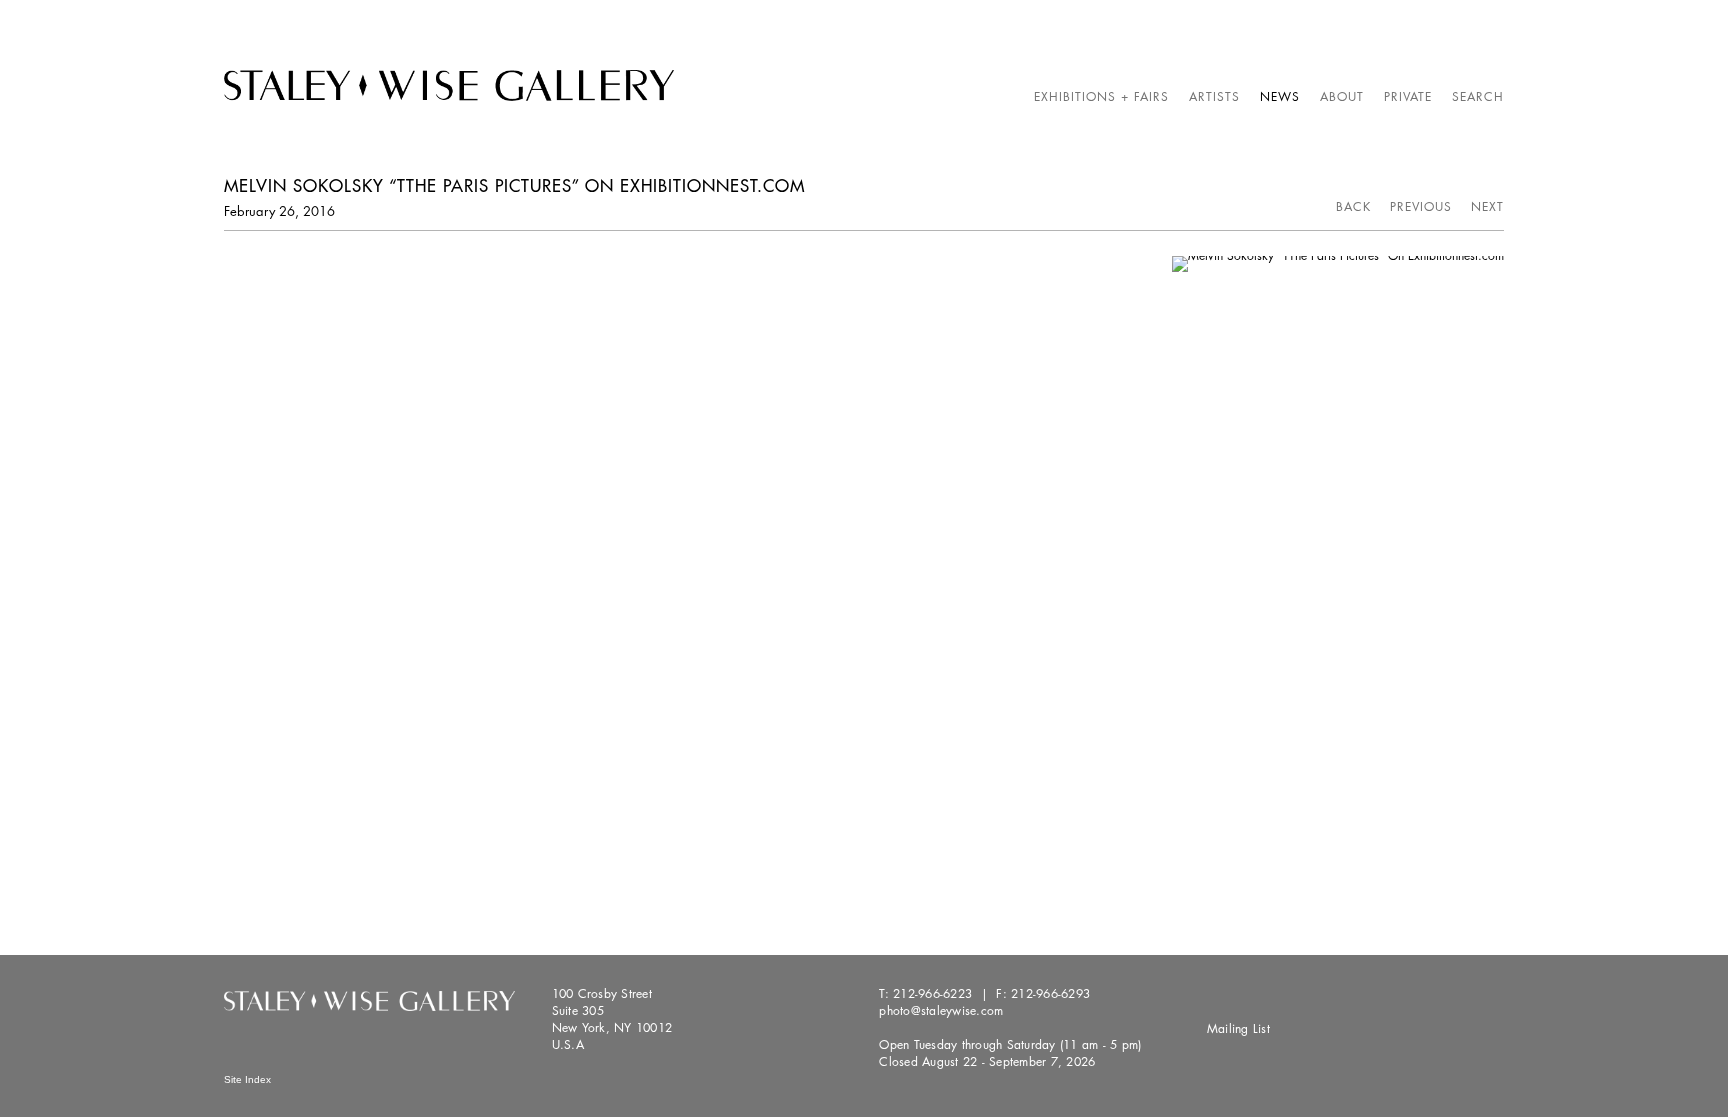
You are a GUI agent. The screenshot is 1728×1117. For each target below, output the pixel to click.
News (1280, 96)
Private (1408, 96)
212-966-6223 (932, 993)
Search (1478, 96)
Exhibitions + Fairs (1101, 96)
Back (1353, 206)
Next (1487, 206)
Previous (1421, 206)
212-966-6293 (1050, 993)
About (1342, 96)
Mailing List (1238, 1028)
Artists (1214, 96)
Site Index (247, 1079)
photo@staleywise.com (941, 1010)
